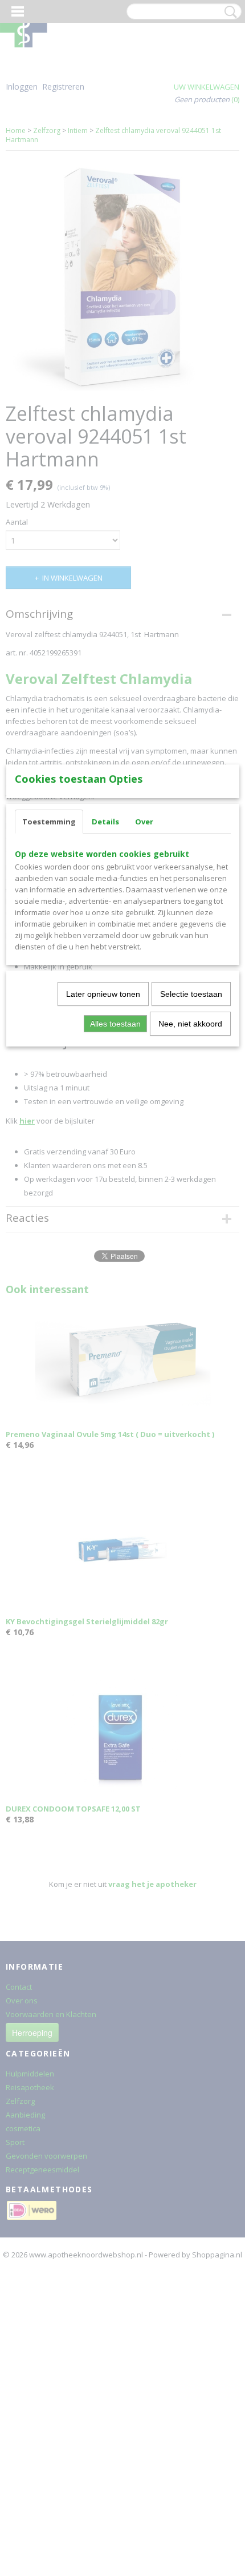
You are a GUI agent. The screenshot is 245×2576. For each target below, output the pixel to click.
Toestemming (49, 822)
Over (144, 822)
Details (105, 822)
